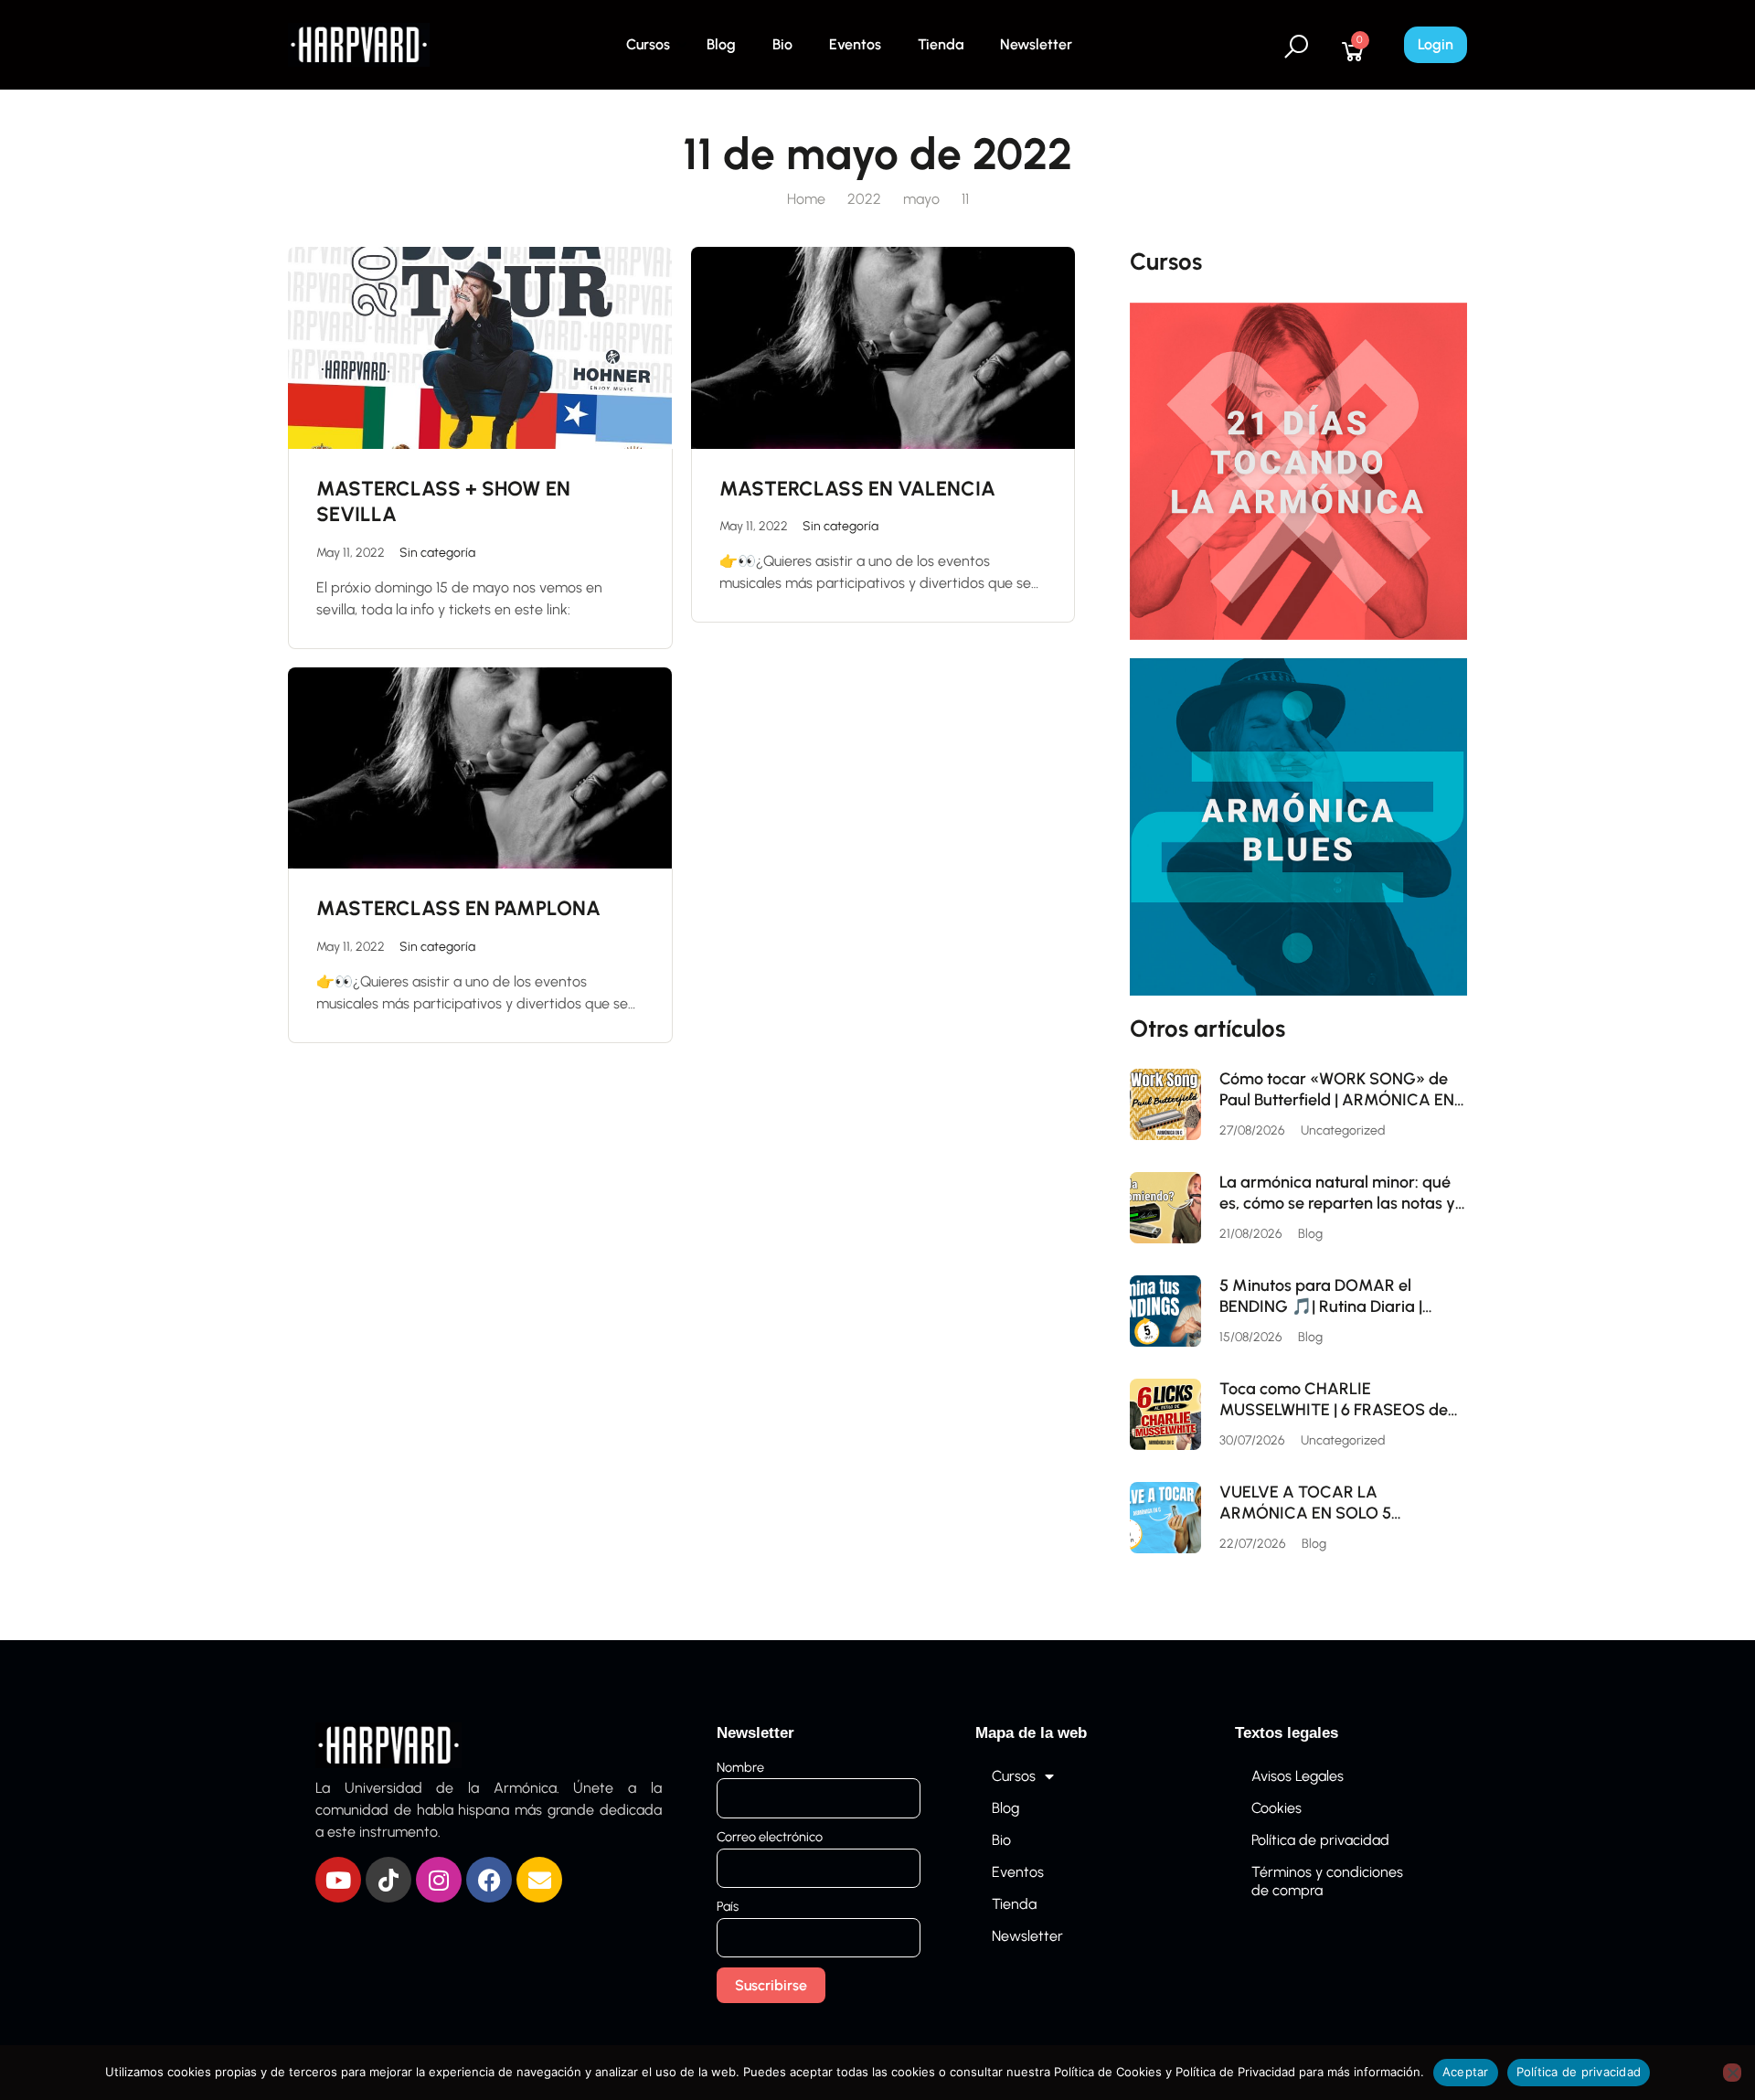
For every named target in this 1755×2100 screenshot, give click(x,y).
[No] (1732, 2073)
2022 (864, 199)
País (728, 1906)
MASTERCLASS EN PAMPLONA (458, 908)
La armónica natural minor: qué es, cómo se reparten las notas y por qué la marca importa (1337, 1193)
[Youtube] (338, 1880)
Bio (782, 44)
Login (1436, 44)
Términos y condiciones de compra (1327, 1881)
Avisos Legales (1298, 1776)
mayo (921, 199)
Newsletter (1036, 44)
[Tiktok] (388, 1880)
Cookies (1276, 1808)
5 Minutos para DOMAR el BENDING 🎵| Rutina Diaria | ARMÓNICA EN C (1321, 1296)
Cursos (648, 44)
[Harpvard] (359, 43)
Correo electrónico (770, 1837)
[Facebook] (489, 1880)
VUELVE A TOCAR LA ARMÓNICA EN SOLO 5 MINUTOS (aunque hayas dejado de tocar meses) (1341, 1503)
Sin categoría (437, 553)
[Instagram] (439, 1880)
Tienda (941, 44)
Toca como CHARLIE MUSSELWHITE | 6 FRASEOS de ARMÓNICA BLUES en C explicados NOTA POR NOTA (1334, 1399)
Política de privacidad (1320, 1840)
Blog (721, 44)
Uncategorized (1343, 1130)
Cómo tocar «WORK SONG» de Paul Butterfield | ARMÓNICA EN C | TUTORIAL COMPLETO (1337, 1089)
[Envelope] (539, 1880)
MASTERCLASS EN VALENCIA (857, 489)
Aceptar (1466, 2072)
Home (806, 199)
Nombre (740, 1767)
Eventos (855, 44)
